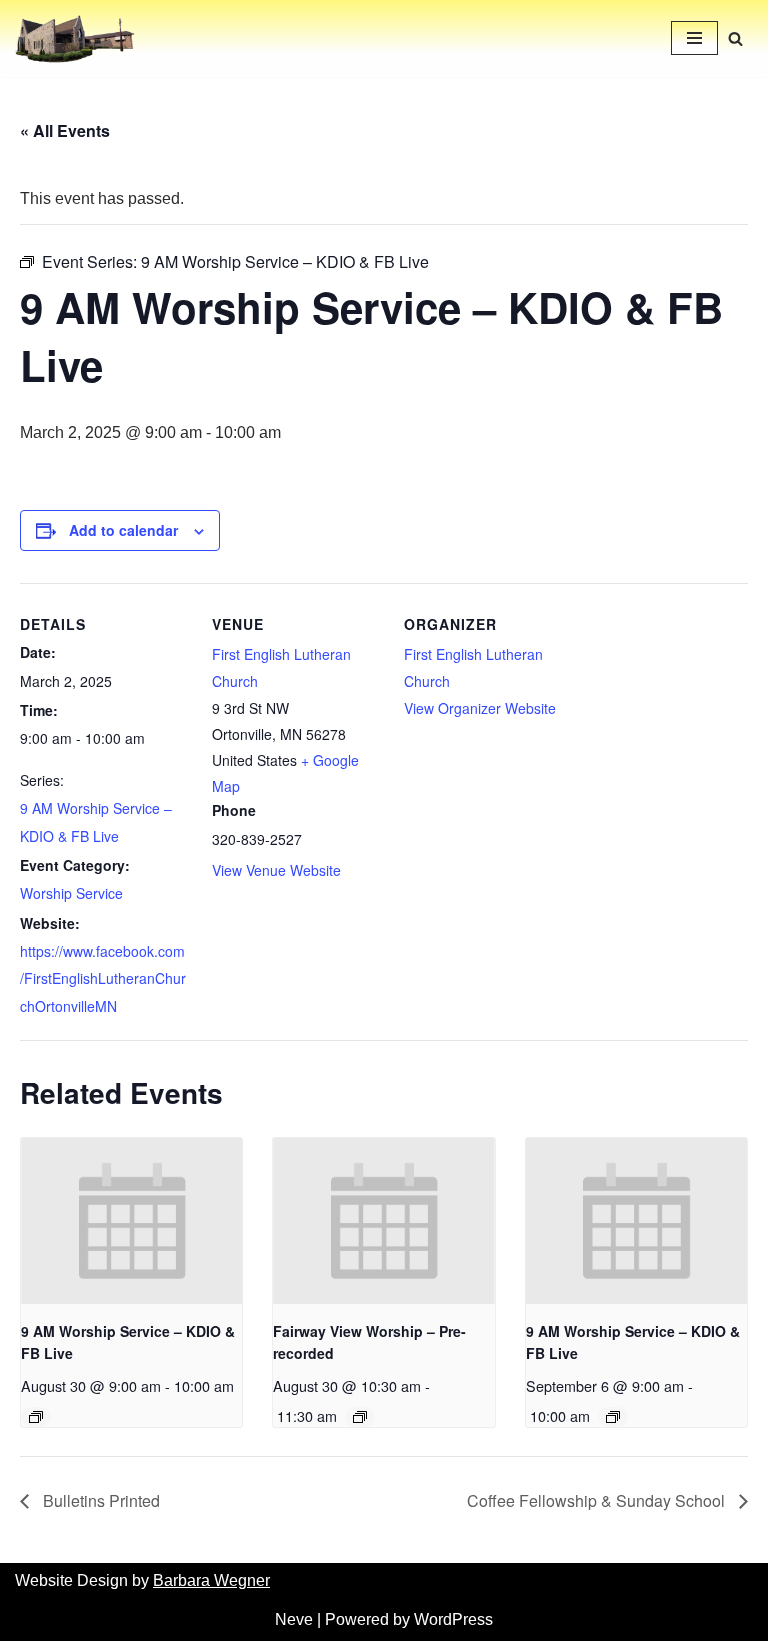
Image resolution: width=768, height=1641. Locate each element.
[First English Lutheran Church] (75, 38)
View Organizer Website (480, 708)
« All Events (65, 130)
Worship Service (71, 893)
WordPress (453, 1619)
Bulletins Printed (99, 1500)
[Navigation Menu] (694, 38)
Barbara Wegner (211, 1580)
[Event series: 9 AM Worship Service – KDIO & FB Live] (36, 1417)
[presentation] (131, 1221)
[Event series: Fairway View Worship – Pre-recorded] (360, 1417)
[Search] (735, 38)
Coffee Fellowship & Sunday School (598, 1500)
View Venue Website (276, 870)
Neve (294, 1619)
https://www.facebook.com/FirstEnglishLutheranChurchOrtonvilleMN (103, 978)
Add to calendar (123, 530)
